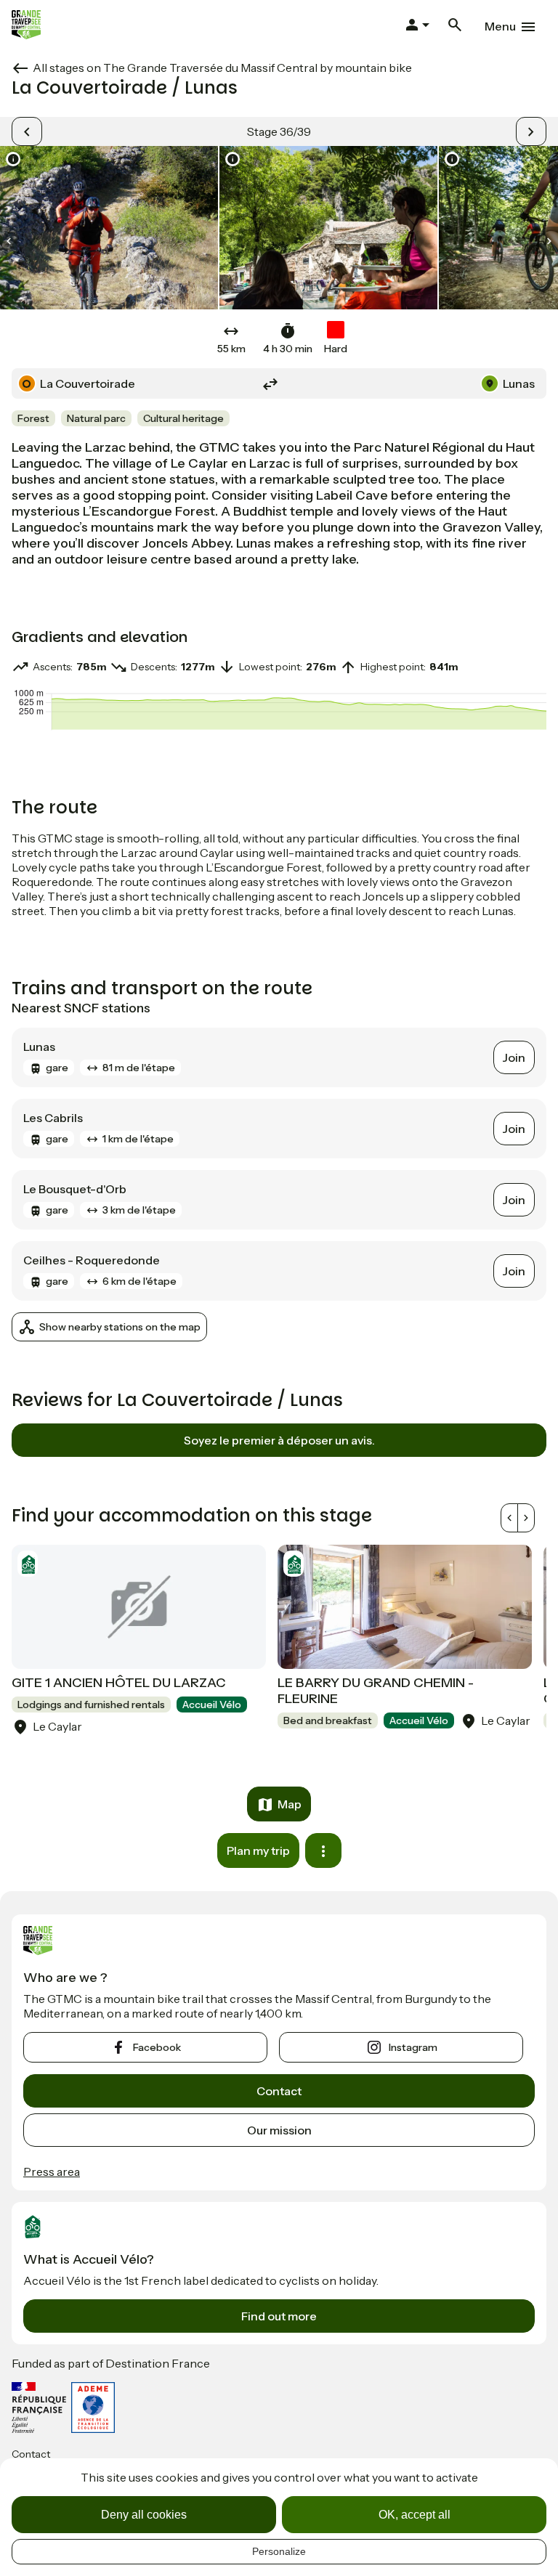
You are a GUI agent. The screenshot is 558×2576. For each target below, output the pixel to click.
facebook (157, 2047)
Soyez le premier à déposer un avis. (279, 1440)
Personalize (279, 2551)
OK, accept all (415, 2515)
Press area (52, 2171)
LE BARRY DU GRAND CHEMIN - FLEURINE (376, 1691)
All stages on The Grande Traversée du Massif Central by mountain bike (222, 68)
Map (290, 1804)
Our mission (279, 2130)
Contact (279, 2091)
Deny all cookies (144, 2515)
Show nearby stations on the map (120, 1327)
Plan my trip (258, 1850)
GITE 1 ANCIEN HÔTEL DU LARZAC (119, 1683)
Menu (500, 26)
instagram (413, 2047)
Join (514, 1057)
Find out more (279, 2316)
